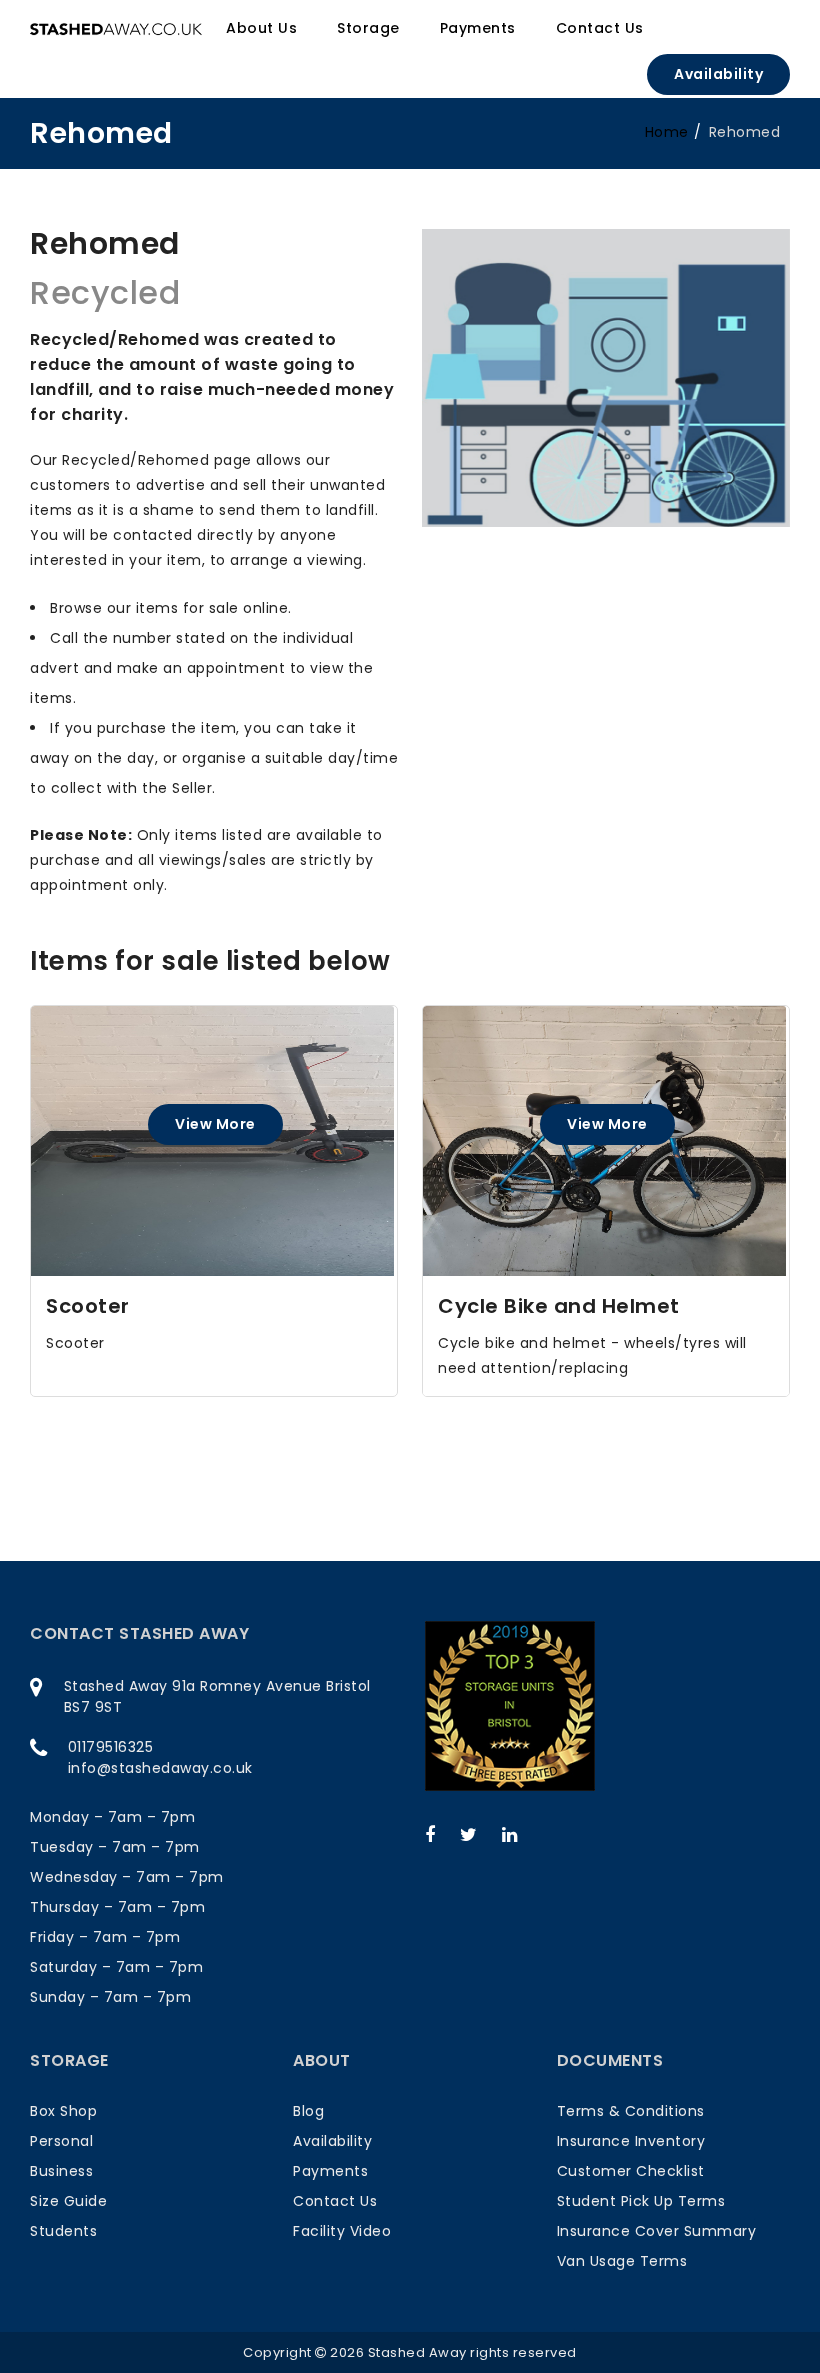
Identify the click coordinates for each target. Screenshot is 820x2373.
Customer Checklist (631, 2171)
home (667, 132)
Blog (308, 2111)
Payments (330, 2171)
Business (61, 2171)
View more (215, 1124)
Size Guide (68, 2201)
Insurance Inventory (631, 2141)
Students (63, 2231)
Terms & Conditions (631, 2111)
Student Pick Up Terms (641, 2201)
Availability (718, 74)
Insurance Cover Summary (657, 2231)
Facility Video (342, 2231)
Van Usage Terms (622, 2261)
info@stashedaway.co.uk (160, 1768)
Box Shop (63, 2111)
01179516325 (111, 1747)
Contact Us (335, 2201)
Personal (61, 2141)
